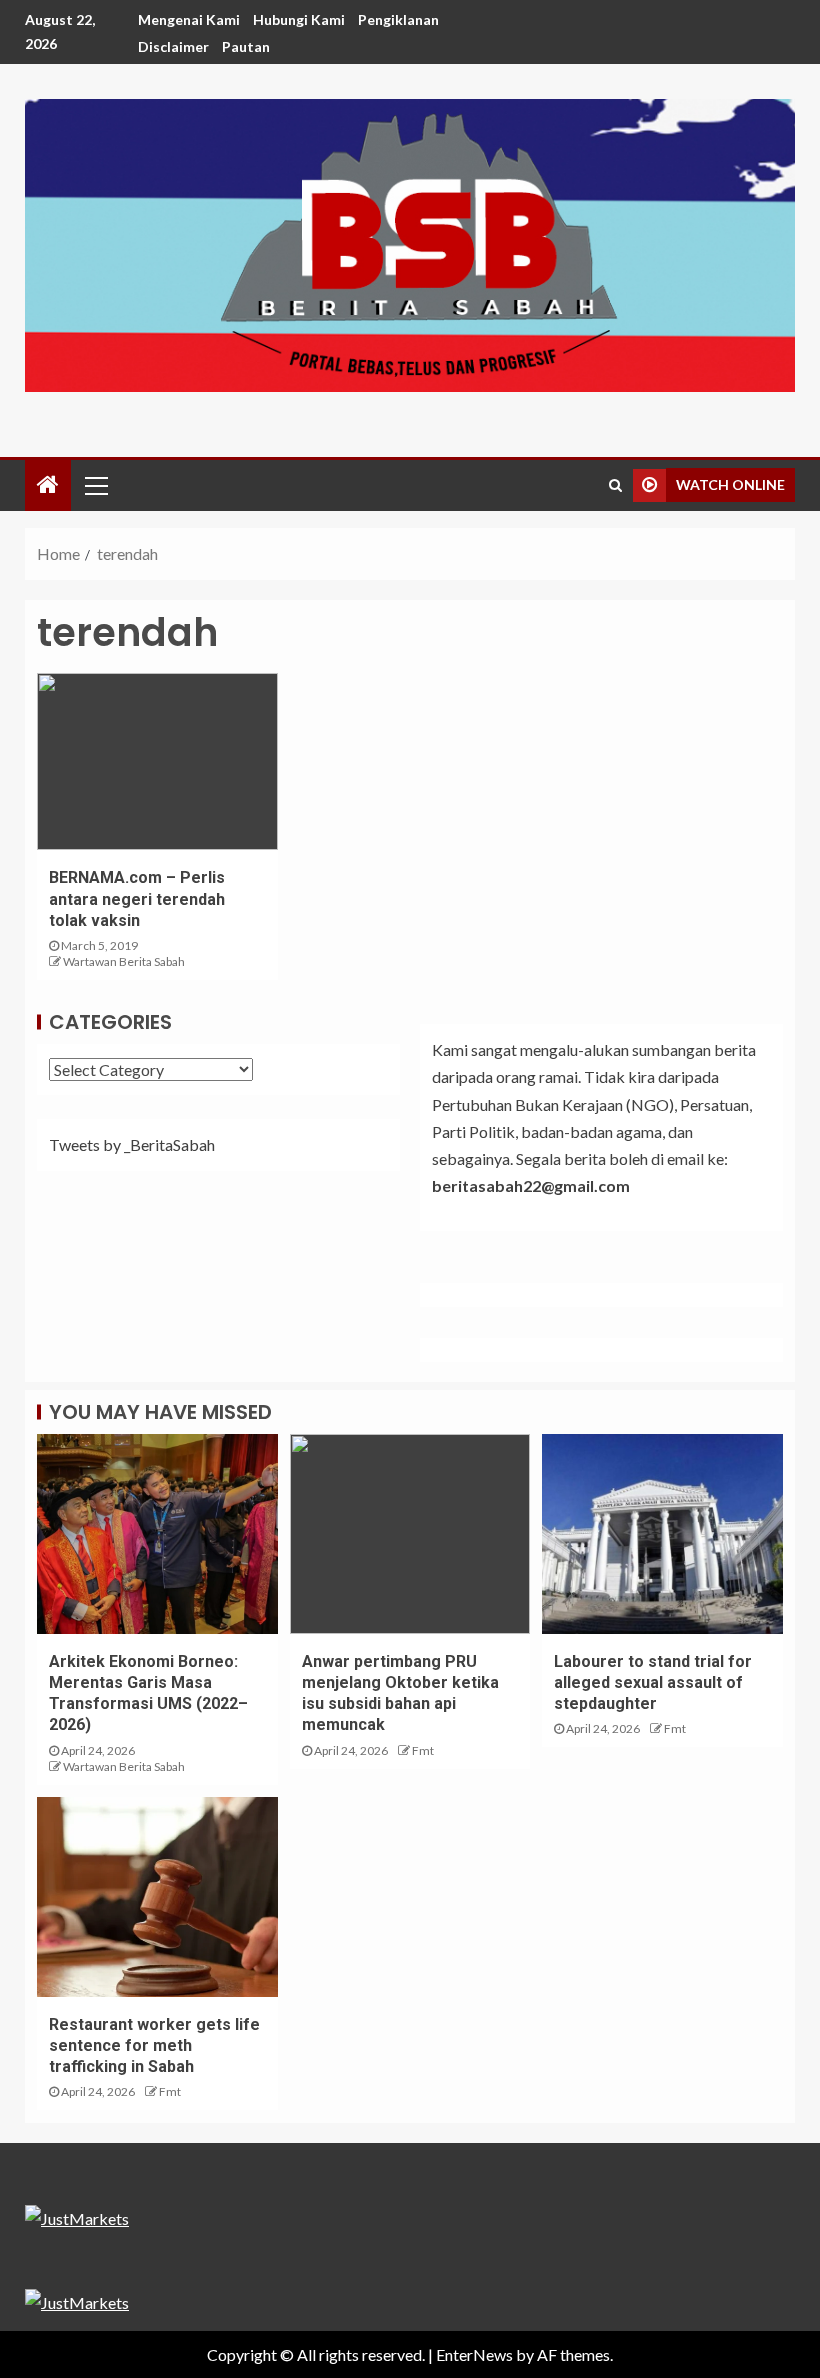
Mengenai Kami (189, 19)
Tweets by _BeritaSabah (132, 1144)
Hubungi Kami (299, 19)
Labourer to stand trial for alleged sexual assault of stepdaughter (653, 1683)
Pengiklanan (398, 19)
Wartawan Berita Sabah (124, 961)
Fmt (423, 1750)
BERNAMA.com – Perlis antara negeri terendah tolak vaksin (137, 899)
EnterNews (474, 2354)
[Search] (615, 485)
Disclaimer (173, 46)
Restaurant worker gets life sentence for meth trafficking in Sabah (154, 2046)
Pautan (246, 46)
